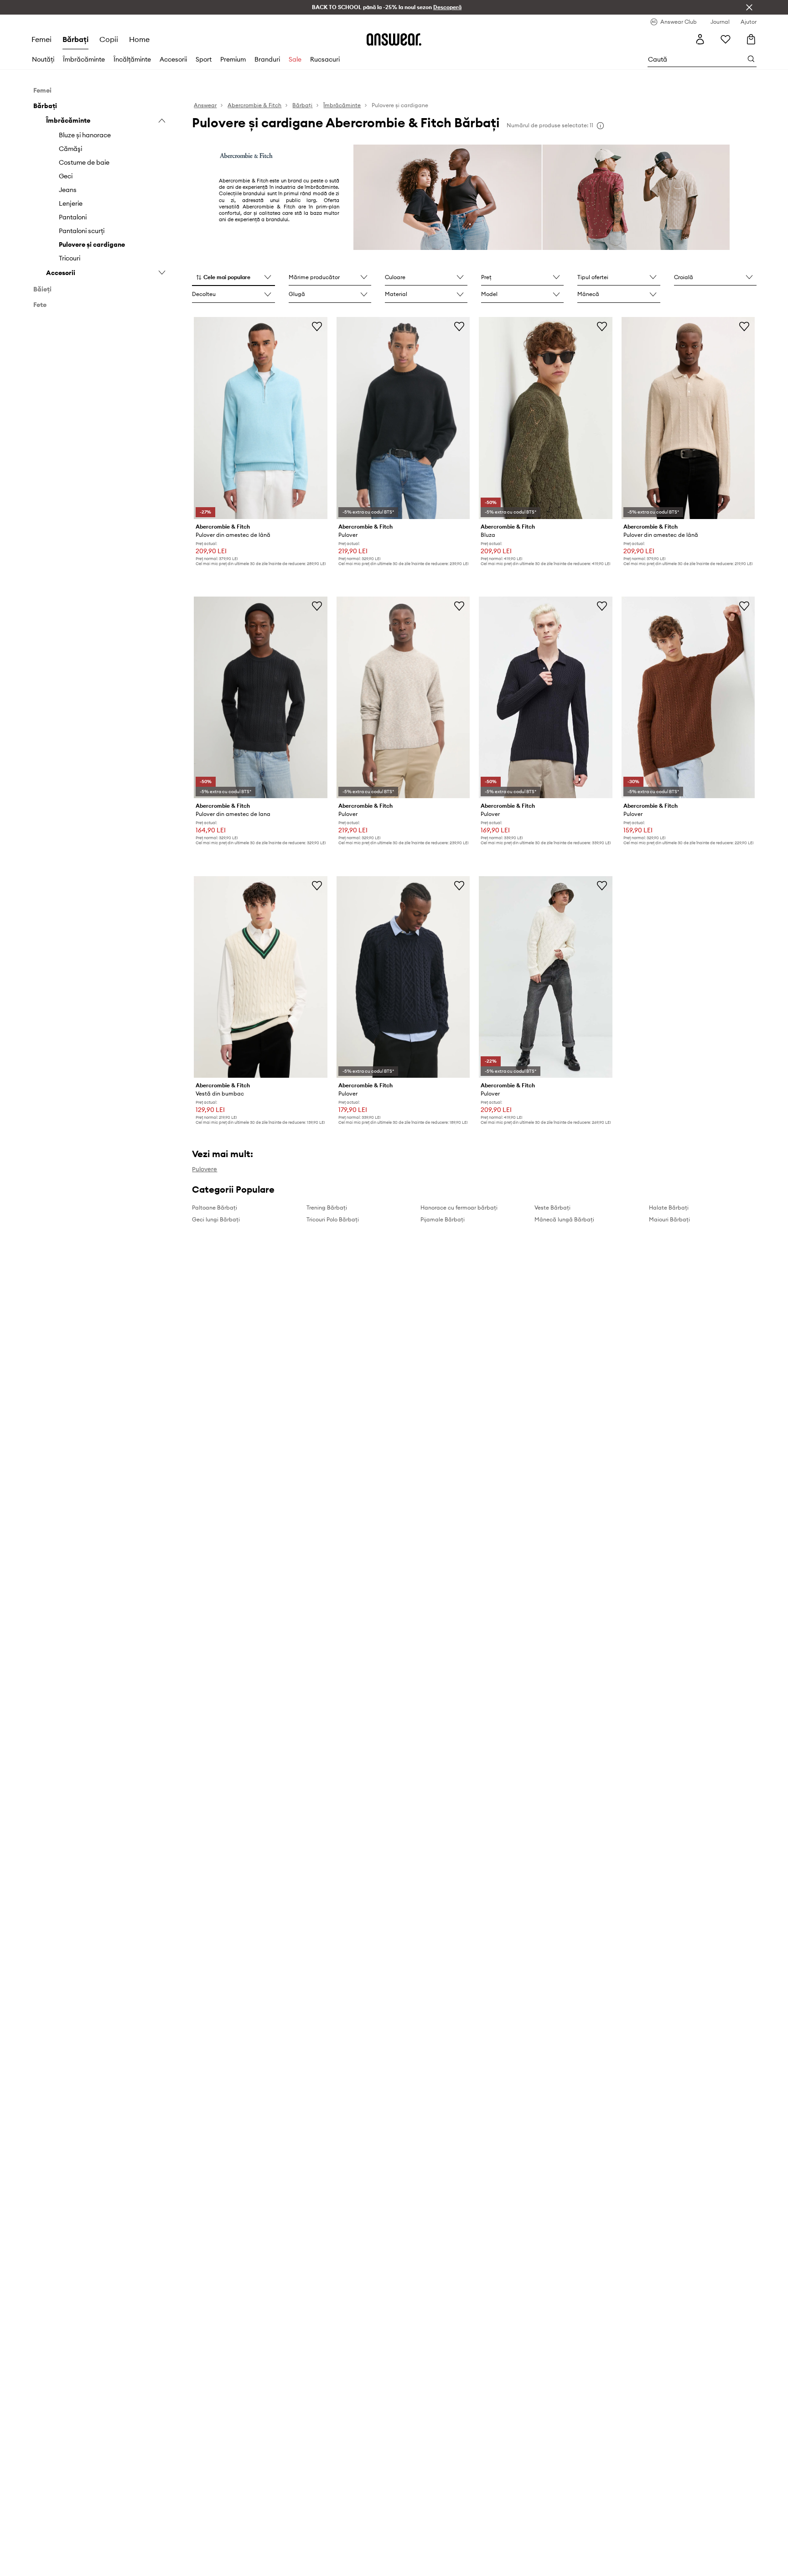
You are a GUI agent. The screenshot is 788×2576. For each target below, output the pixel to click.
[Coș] (751, 39)
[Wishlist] (726, 39)
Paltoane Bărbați (215, 1207)
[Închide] (749, 7)
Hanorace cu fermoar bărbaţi (459, 1207)
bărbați (75, 39)
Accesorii (173, 59)
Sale (295, 59)
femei (41, 39)
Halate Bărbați (669, 1207)
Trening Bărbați (327, 1207)
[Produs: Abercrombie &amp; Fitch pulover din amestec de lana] (260, 697)
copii (109, 39)
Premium (233, 59)
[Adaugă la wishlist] (317, 326)
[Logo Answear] (394, 39)
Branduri (267, 59)
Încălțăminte (132, 59)
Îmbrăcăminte (84, 59)
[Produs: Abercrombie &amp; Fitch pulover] (403, 418)
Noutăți (43, 59)
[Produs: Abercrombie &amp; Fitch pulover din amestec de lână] (260, 418)
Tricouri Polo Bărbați (333, 1219)
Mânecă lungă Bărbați (564, 1219)
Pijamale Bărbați (443, 1219)
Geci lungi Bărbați (216, 1219)
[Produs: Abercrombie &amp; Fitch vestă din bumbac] (260, 977)
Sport (204, 59)
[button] (233, 278)
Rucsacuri (325, 59)
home (139, 39)
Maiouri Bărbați (669, 1219)
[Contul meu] (700, 39)
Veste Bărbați (552, 1207)
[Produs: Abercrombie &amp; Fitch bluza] (545, 418)
